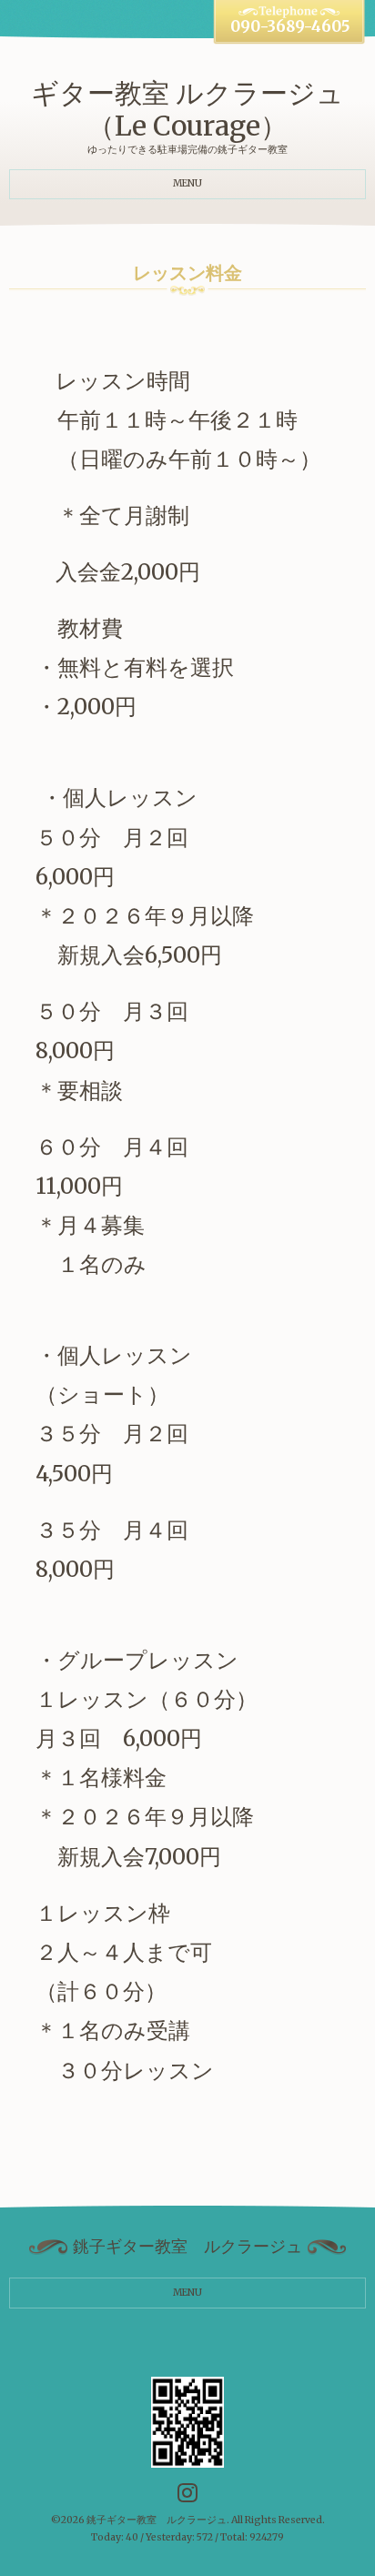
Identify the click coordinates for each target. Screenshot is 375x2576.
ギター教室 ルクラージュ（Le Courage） (187, 109)
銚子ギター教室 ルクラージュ (157, 2520)
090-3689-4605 (290, 27)
